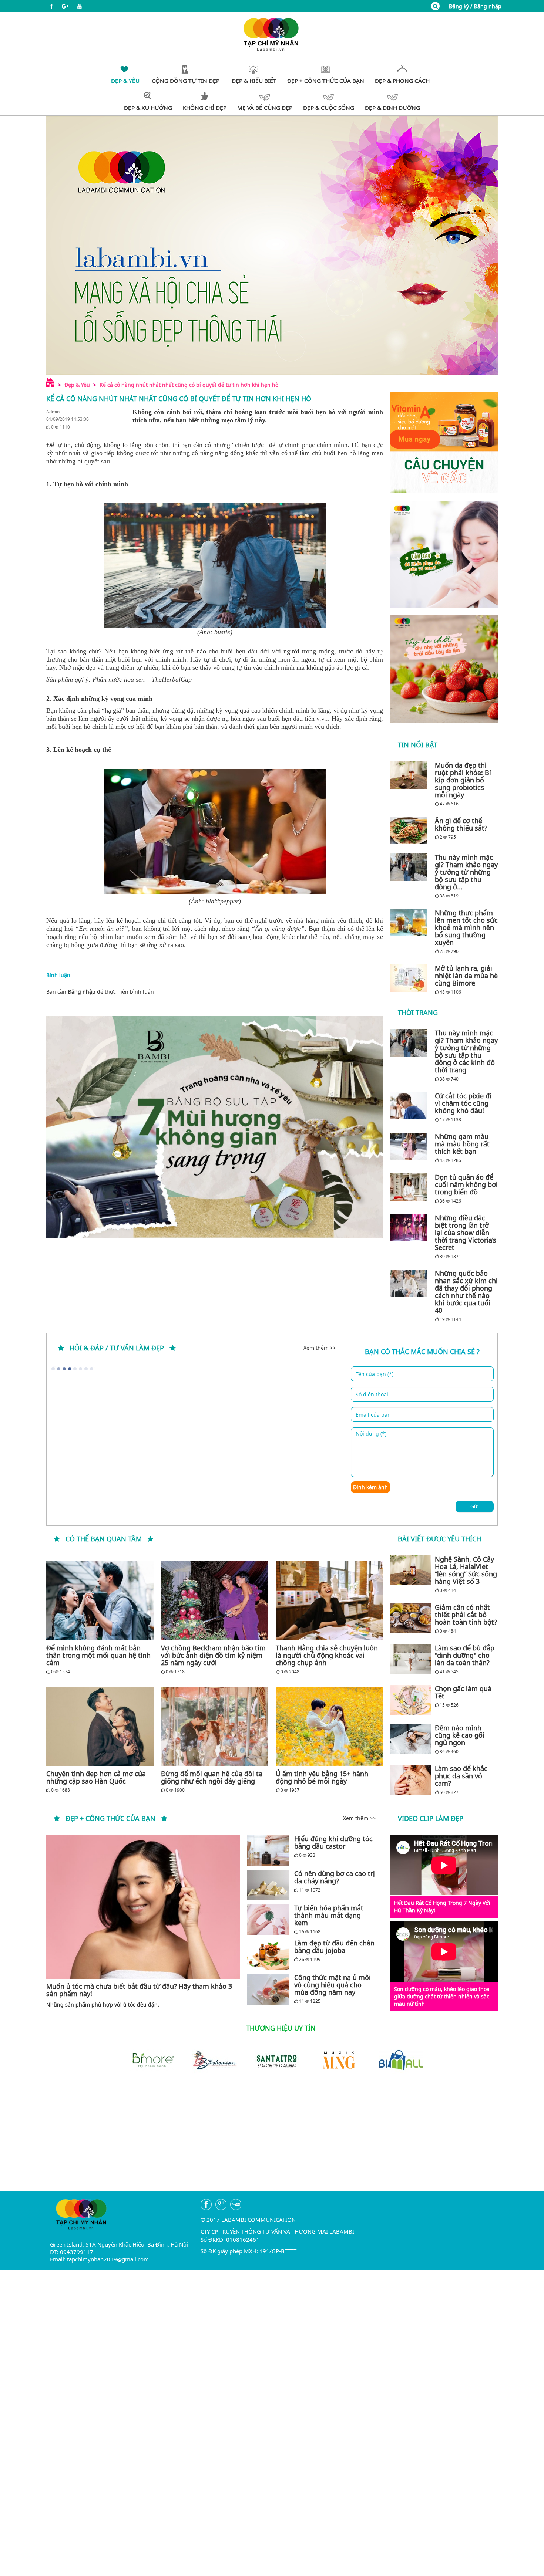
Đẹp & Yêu (77, 385)
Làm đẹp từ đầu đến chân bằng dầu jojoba (334, 1947)
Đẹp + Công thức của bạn (110, 1818)
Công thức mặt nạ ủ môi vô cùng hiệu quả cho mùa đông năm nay (333, 1985)
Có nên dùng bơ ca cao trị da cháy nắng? (335, 1877)
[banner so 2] (444, 669)
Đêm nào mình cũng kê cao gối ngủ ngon (460, 1735)
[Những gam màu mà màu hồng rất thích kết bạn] (411, 1146)
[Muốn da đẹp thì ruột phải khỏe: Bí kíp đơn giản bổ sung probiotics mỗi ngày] (411, 775)
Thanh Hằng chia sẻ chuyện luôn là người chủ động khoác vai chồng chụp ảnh (327, 1655)
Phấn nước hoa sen (119, 679)
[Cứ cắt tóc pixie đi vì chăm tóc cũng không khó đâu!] (411, 1106)
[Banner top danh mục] (272, 245)
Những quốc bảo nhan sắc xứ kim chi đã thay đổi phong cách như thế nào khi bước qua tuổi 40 (466, 1292)
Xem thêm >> (320, 1348)
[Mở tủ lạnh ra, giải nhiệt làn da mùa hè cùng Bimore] (411, 978)
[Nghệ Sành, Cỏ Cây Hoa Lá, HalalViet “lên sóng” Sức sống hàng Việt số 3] (411, 1571)
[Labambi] (272, 34)
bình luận (142, 992)
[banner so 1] (444, 554)
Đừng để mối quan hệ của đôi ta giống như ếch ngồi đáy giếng (212, 1777)
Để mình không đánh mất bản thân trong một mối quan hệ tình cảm (98, 1655)
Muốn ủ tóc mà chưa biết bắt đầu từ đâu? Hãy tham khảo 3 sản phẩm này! (139, 1990)
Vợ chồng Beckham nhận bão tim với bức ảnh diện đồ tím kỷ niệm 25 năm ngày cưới (213, 1655)
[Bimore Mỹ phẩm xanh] (139, 2059)
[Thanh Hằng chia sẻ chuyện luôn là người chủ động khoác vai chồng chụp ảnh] (329, 1601)
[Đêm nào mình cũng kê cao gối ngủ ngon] (411, 1739)
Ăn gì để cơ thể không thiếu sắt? (461, 824)
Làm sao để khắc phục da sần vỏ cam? (461, 1776)
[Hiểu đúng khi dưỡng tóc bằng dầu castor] (268, 1850)
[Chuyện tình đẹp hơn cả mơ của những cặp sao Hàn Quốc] (100, 1726)
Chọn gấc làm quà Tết (463, 1692)
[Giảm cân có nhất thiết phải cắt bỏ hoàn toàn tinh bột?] (411, 1619)
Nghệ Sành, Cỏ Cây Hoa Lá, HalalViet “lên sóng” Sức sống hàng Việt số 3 (466, 1570)
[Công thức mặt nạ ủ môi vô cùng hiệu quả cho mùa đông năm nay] (268, 1989)
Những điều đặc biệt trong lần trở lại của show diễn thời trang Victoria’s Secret (466, 1233)
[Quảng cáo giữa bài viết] (215, 1127)
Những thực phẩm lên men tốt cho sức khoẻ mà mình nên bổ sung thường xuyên (466, 927)
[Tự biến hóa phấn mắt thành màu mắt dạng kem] (268, 1919)
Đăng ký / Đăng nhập (475, 6)
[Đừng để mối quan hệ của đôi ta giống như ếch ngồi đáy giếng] (215, 1726)
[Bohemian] (201, 2059)
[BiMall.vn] (388, 2059)
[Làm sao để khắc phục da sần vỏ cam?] (411, 1780)
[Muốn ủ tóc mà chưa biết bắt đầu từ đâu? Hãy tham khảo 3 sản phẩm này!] (143, 1907)
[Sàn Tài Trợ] (263, 2059)
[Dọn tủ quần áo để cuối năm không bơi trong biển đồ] (411, 1187)
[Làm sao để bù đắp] (411, 1659)
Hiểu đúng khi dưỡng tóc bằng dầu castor (333, 1842)
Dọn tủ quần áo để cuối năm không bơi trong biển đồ (466, 1184)
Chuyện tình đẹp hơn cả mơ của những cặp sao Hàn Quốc (96, 1777)
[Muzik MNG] (326, 2059)
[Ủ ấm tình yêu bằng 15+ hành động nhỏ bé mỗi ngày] (329, 1726)
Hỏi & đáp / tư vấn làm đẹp (117, 1348)
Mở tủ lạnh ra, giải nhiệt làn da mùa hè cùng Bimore (466, 976)
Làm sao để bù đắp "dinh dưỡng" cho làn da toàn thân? (465, 1655)
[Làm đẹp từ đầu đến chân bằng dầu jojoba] (268, 1955)
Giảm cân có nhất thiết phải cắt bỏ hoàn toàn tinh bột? (466, 1615)
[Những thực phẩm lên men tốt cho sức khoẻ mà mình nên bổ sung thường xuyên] (411, 923)
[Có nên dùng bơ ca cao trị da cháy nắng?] (268, 1885)
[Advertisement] (272, 2140)
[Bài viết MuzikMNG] (444, 442)
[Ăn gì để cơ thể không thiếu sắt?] (411, 831)
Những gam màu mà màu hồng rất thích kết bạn (462, 1144)
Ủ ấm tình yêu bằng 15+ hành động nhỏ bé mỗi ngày (322, 1777)
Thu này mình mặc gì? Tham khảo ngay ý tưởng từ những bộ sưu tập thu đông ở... (466, 872)
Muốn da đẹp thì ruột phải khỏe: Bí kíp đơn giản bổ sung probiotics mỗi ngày (463, 780)
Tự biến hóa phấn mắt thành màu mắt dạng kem (329, 1915)
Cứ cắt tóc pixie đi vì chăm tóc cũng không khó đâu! (463, 1103)
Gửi (475, 1506)
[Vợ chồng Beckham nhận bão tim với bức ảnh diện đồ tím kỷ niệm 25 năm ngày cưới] (215, 1601)
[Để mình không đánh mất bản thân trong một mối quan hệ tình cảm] (100, 1601)
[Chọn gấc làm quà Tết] (411, 1700)
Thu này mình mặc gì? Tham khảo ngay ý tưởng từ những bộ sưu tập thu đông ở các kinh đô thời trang (466, 1051)
